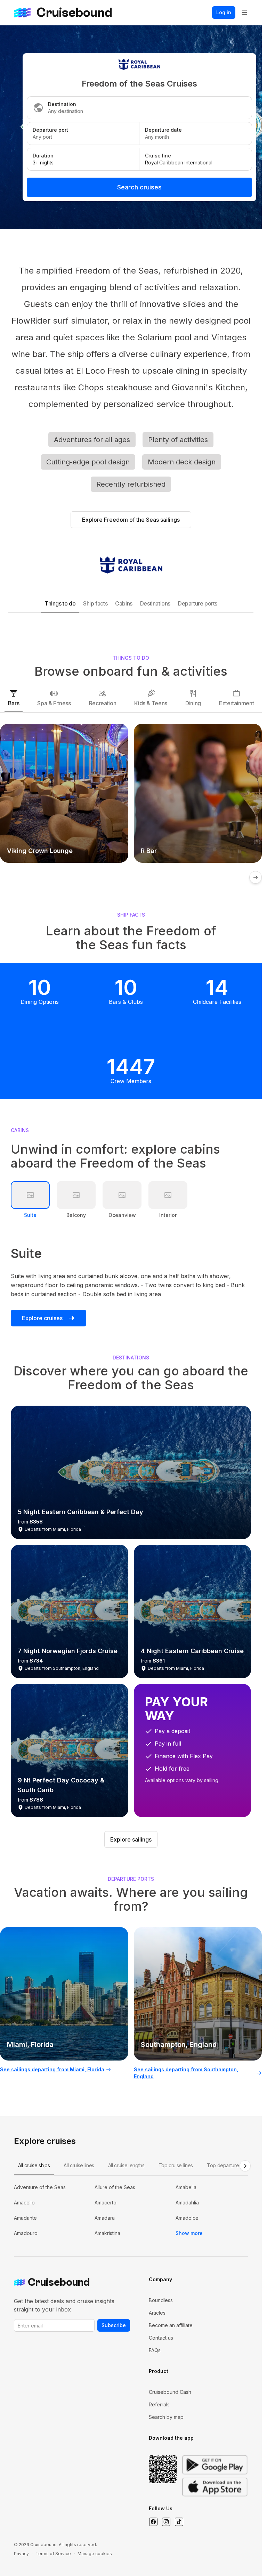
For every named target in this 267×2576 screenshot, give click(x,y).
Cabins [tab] (124, 603)
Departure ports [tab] (198, 603)
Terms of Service (53, 2554)
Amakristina (107, 2233)
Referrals (159, 2404)
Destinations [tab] (155, 603)
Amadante (25, 2218)
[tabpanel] (131, 2210)
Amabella (186, 2187)
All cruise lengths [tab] (126, 2165)
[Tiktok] (179, 2522)
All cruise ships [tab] (34, 2165)
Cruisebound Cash (170, 2392)
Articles (157, 2313)
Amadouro (26, 2233)
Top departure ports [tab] (229, 2165)
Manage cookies (95, 2554)
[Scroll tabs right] (245, 2166)
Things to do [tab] (60, 603)
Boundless (161, 2300)
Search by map (166, 2417)
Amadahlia (187, 2203)
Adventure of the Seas (40, 2187)
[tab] (14, 698)
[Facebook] (153, 2522)
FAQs (155, 2350)
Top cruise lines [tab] (176, 2165)
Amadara (105, 2218)
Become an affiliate (171, 2325)
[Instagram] (166, 2522)
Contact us (161, 2338)
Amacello (24, 2203)
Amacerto (106, 2203)
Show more (189, 2233)
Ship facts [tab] (95, 603)
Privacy (21, 2554)
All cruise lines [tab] (79, 2165)
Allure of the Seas (115, 2187)
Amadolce (187, 2218)
